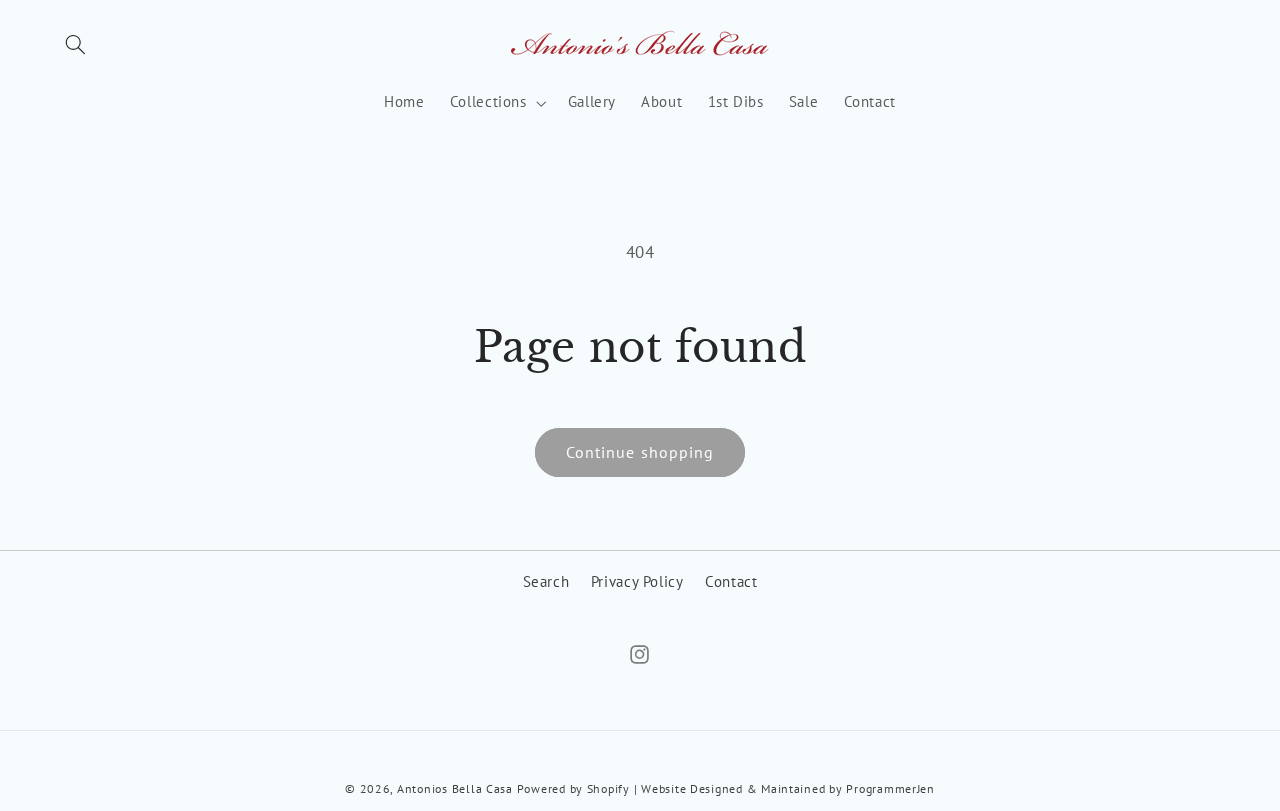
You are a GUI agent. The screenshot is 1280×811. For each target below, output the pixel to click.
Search (546, 581)
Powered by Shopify (573, 788)
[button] (76, 45)
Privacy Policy (637, 581)
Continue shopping (640, 452)
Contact (731, 581)
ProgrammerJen (890, 788)
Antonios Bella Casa (455, 788)
